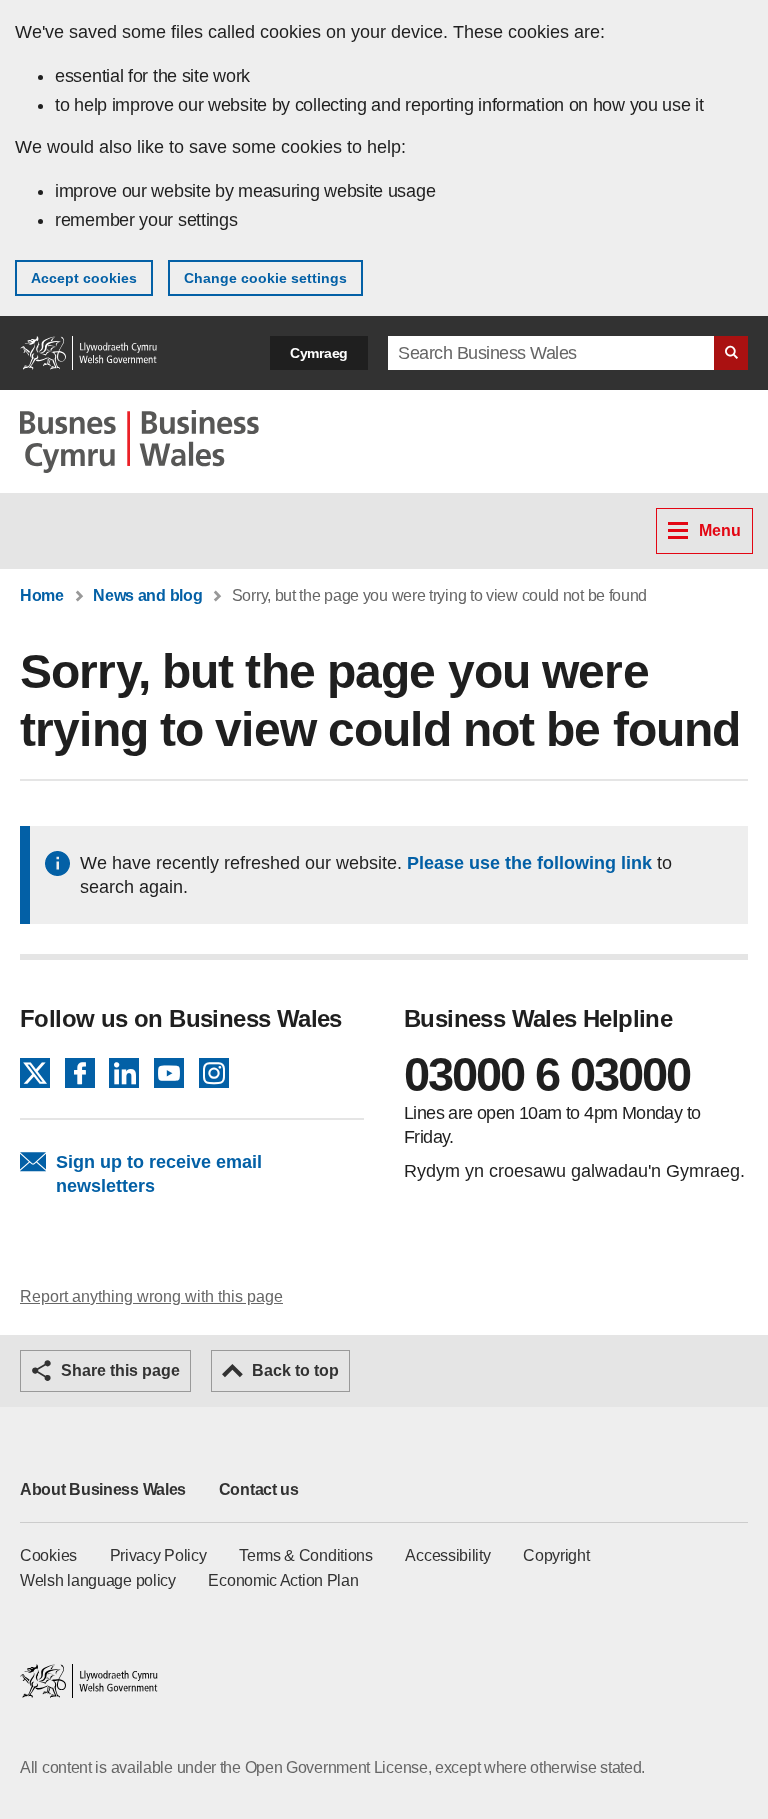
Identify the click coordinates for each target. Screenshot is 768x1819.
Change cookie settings (265, 278)
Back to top (295, 1370)
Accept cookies (84, 278)
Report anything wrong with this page (151, 1296)
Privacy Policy (158, 1555)
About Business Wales (103, 1489)
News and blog (147, 595)
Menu (720, 530)
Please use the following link (529, 863)
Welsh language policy (98, 1580)
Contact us (259, 1489)
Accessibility (447, 1555)
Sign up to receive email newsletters (159, 1174)
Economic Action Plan (283, 1580)
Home (42, 595)
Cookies (48, 1555)
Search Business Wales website (731, 353)
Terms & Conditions (306, 1555)
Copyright (556, 1555)
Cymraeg (319, 353)
